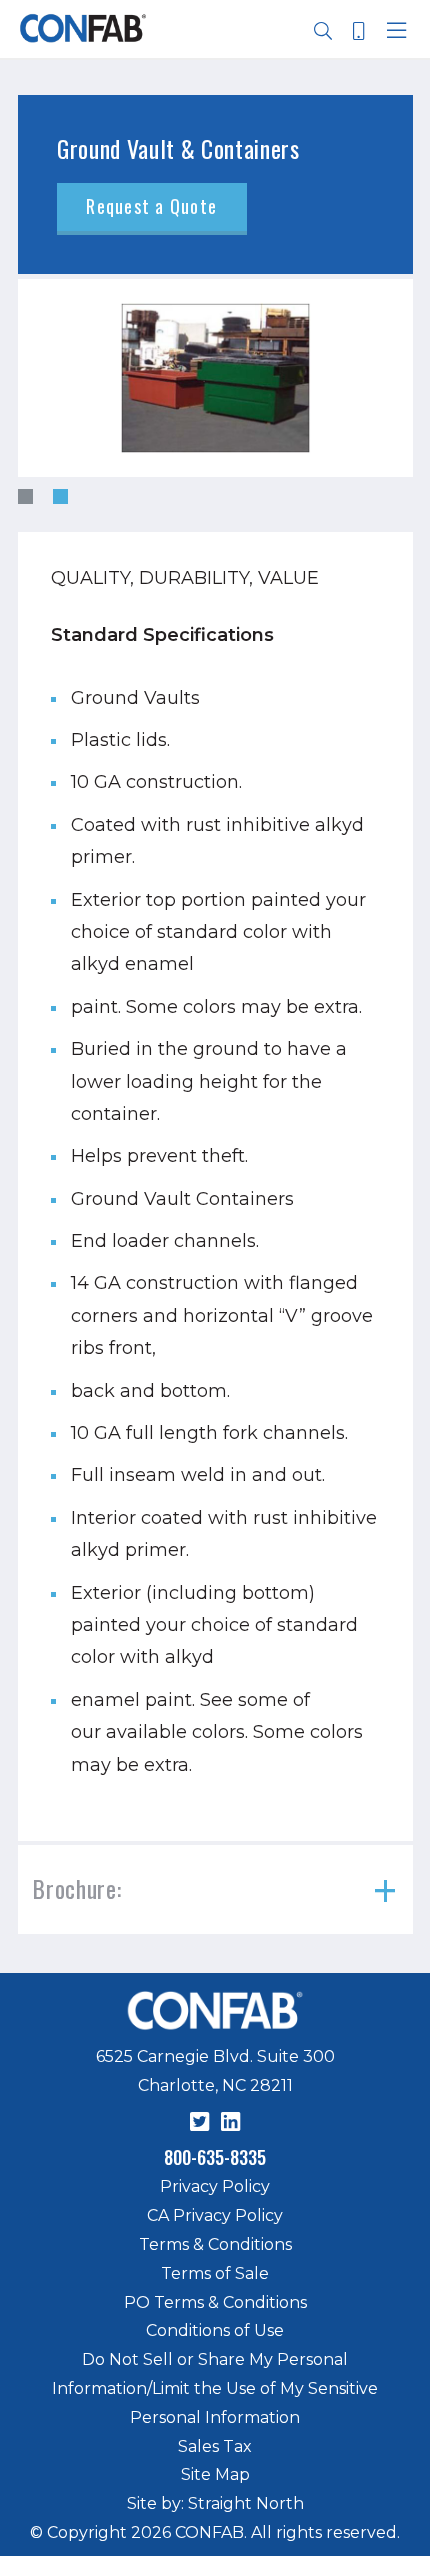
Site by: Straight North (215, 2503)
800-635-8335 (215, 2157)
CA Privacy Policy (215, 2215)
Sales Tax (215, 2446)
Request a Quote (151, 206)
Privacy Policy (215, 2186)
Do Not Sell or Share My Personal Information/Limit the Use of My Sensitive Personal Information (215, 2388)
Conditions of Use (215, 2330)
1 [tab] (25, 496)
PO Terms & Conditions (215, 2302)
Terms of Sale (215, 2273)
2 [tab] (60, 496)
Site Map (215, 2474)
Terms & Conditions (215, 2244)
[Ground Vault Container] (215, 378)
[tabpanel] (215, 378)
